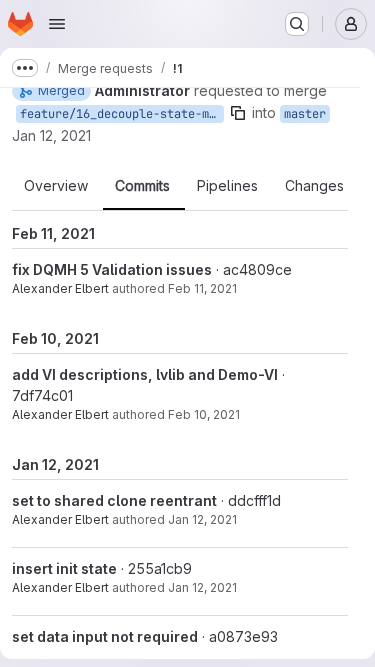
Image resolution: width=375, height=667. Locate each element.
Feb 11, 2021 (202, 288)
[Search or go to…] (297, 24)
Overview (56, 186)
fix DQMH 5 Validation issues (112, 269)
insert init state (64, 568)
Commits (142, 186)
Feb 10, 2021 (204, 414)
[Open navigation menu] (57, 24)
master (305, 114)
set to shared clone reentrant (114, 500)
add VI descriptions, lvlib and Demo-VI (145, 374)
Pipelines (227, 186)
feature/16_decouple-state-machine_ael (122, 114)
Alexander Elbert (60, 288)
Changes (314, 186)
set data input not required (105, 636)
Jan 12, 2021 (51, 135)
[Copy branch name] (238, 113)
